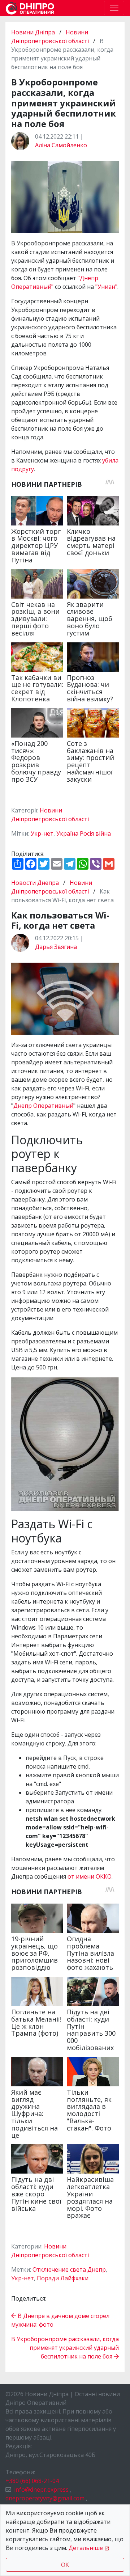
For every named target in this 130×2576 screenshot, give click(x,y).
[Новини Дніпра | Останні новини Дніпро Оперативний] (30, 8)
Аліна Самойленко (61, 145)
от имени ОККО (90, 1876)
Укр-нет (42, 833)
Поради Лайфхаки (63, 2278)
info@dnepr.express (41, 2490)
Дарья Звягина (56, 947)
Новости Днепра (36, 883)
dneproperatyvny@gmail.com (45, 2498)
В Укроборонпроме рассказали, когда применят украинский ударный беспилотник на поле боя (65, 2348)
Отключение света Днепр (69, 2269)
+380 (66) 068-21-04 (32, 2481)
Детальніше (86, 2548)
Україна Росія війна (84, 833)
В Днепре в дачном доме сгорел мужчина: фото (60, 2320)
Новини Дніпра (34, 32)
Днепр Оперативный (43, 1106)
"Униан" (106, 287)
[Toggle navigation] (114, 8)
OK (65, 2565)
